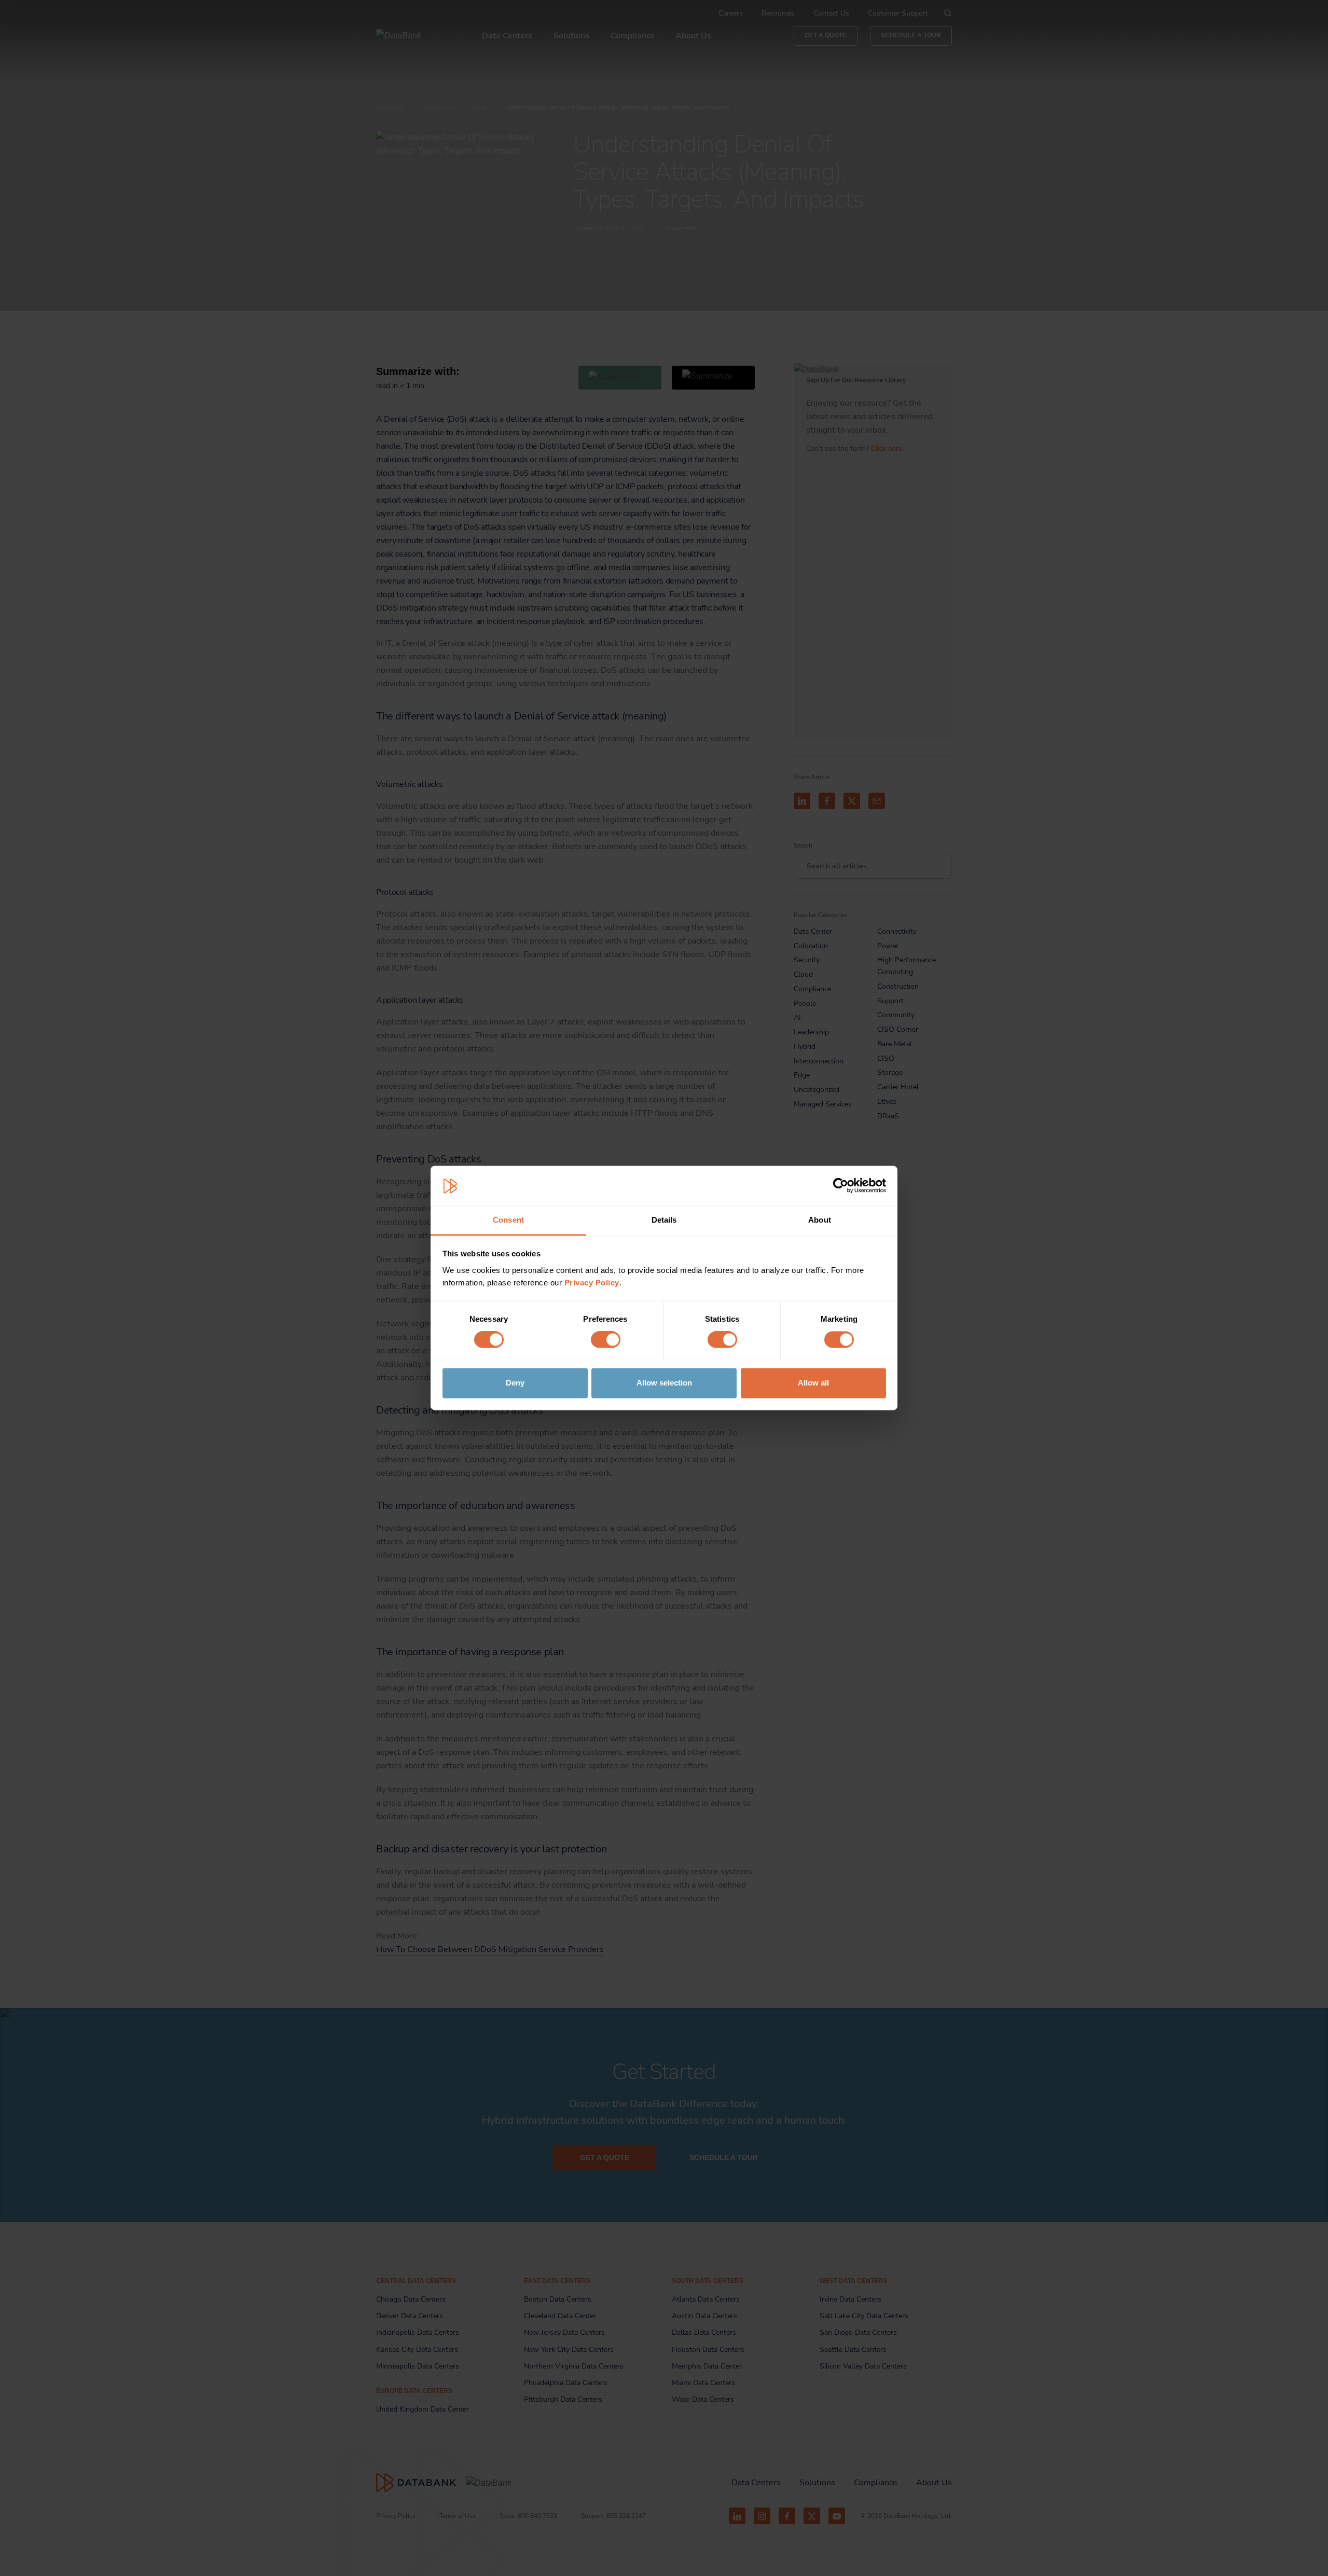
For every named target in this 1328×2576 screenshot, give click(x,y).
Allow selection (664, 1383)
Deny (515, 1383)
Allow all (813, 1383)
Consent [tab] (508, 1220)
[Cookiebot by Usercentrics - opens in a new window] (841, 1186)
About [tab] (820, 1220)
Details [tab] (664, 1220)
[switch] (606, 1340)
